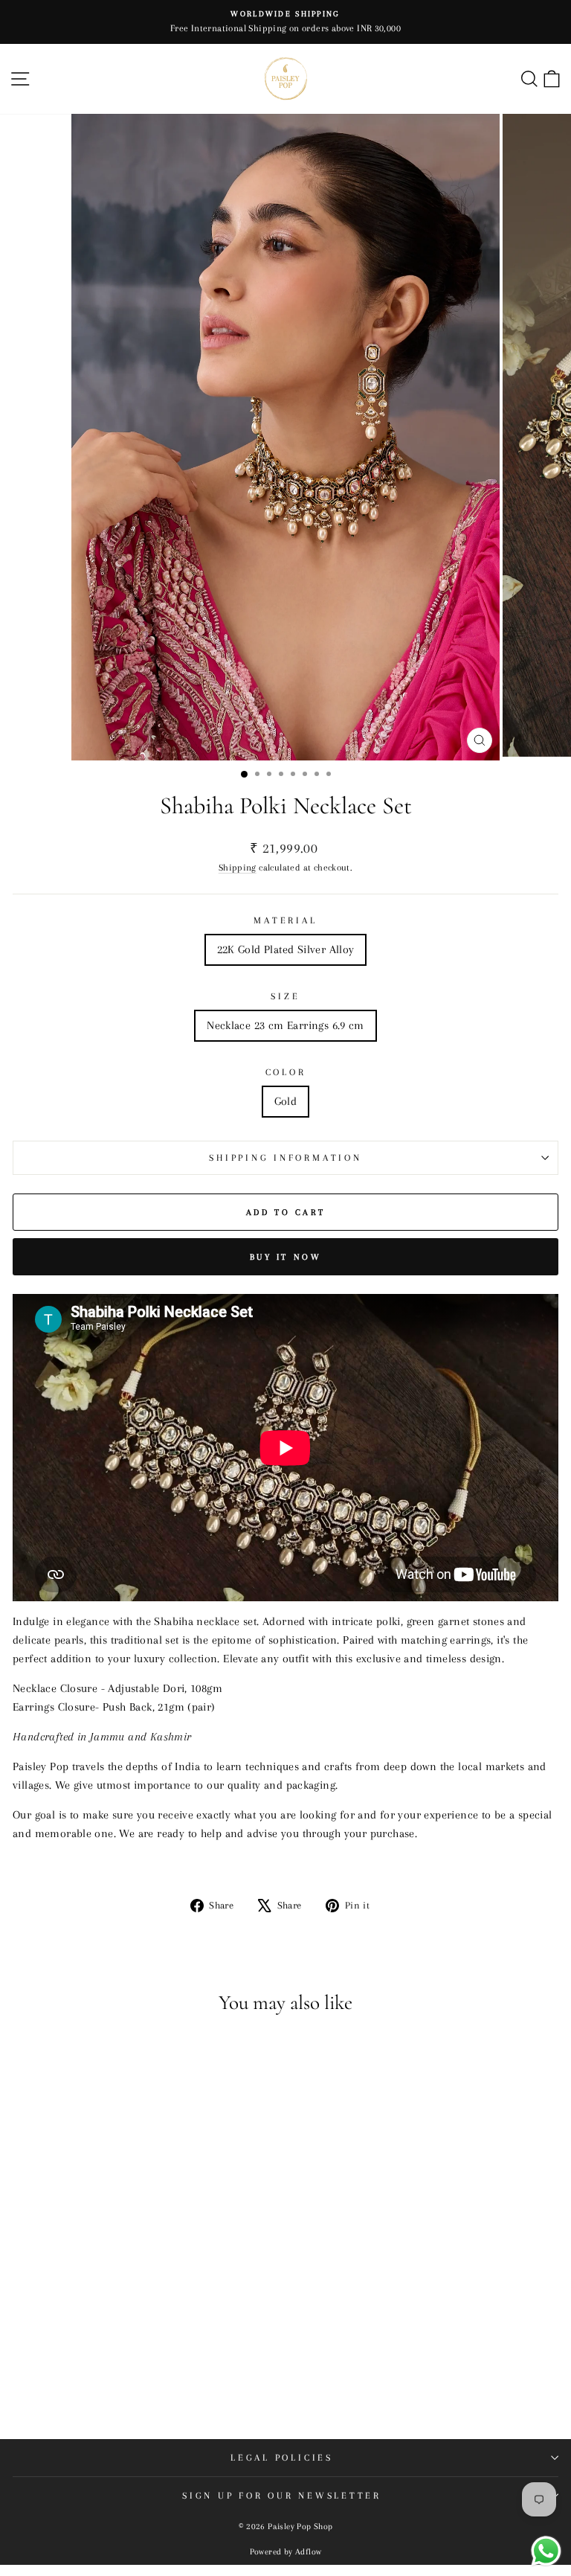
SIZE (285, 996)
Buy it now (286, 1257)
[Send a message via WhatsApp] (546, 2551)
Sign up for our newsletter (282, 2496)
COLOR (286, 1072)
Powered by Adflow (286, 2552)
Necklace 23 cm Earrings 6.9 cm (285, 1025)
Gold (286, 1101)
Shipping (238, 867)
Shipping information (285, 1158)
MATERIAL (285, 920)
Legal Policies (282, 2458)
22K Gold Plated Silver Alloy (286, 949)
